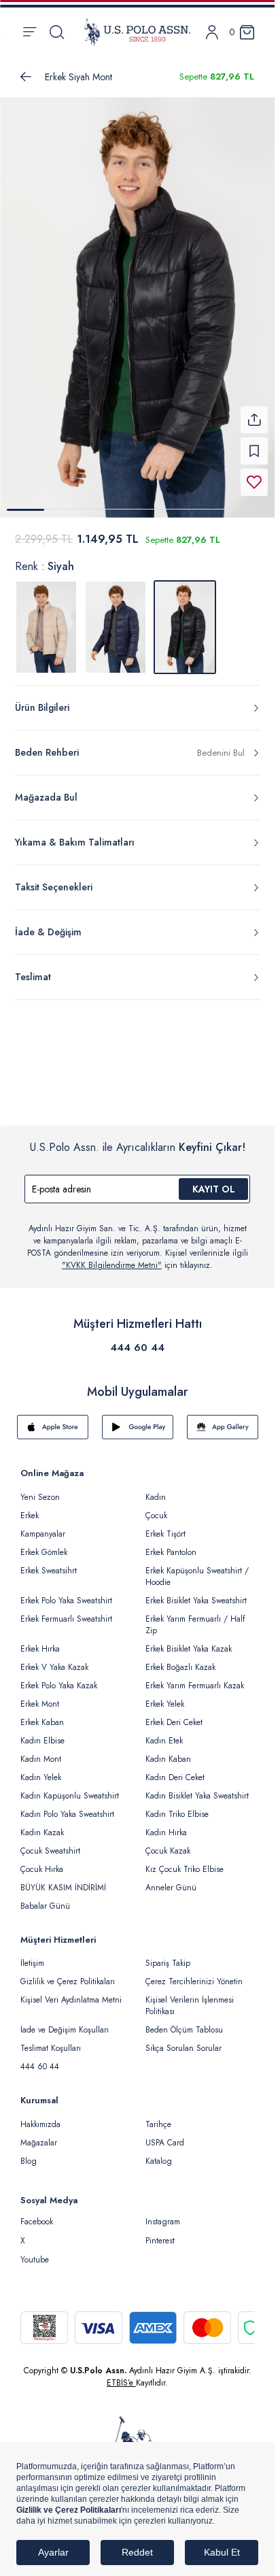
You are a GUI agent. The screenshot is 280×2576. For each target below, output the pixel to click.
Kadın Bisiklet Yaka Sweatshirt (197, 1788)
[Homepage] (137, 32)
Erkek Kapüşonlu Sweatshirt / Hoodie (197, 1568)
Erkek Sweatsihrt (49, 1562)
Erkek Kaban (42, 1714)
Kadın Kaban (168, 1751)
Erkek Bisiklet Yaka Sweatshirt (196, 1592)
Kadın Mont (41, 1751)
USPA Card (165, 2135)
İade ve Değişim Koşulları (65, 2022)
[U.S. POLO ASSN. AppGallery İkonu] (223, 1419)
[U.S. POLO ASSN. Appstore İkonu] (53, 1419)
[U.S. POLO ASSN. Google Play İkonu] (138, 1419)
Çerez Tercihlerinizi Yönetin (194, 1973)
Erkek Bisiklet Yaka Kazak (189, 1641)
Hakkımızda (40, 2116)
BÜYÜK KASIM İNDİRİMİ (63, 1879)
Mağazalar (39, 2135)
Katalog (159, 2153)
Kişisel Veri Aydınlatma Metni (71, 1992)
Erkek (30, 1507)
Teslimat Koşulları (51, 2040)
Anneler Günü (171, 1879)
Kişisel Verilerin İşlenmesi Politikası (190, 1997)
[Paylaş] (254, 412)
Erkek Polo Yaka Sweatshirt (66, 1592)
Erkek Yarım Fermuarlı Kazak (195, 1677)
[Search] (57, 32)
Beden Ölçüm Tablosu (184, 2022)
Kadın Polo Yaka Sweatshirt (67, 1806)
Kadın (156, 1489)
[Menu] (30, 32)
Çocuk (156, 1507)
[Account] (212, 32)
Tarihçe (158, 2116)
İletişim (32, 1955)
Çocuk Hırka (42, 1861)
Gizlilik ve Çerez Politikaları (68, 1973)
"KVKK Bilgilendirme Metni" (112, 1257)
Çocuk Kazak (168, 1843)
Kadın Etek (164, 1733)
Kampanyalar (43, 1526)
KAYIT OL (214, 1181)
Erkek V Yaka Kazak (54, 1659)
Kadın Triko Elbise (177, 1806)
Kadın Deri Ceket (175, 1769)
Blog (29, 2153)
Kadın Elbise (42, 1733)
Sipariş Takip (168, 1955)
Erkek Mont (40, 1696)
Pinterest (160, 2232)
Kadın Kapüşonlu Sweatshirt (70, 1788)
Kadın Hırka (166, 1824)
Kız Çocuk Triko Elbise (185, 1861)
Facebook (37, 2213)
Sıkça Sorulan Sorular (183, 2040)
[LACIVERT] (116, 619)
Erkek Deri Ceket (174, 1714)
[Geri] (26, 77)
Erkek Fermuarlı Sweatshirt (66, 1611)
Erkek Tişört (165, 1526)
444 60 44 (137, 1339)
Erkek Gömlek (44, 1544)
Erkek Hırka (40, 1641)
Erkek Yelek (165, 1696)
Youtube (35, 2252)
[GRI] (46, 619)
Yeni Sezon (40, 1489)
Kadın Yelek (41, 1769)
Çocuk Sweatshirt (50, 1843)
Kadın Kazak (42, 1824)
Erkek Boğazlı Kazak (180, 1659)
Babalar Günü (45, 1898)
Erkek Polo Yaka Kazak (59, 1677)
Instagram (163, 2213)
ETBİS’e (121, 2375)
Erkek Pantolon (171, 1544)
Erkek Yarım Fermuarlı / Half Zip (195, 1617)
